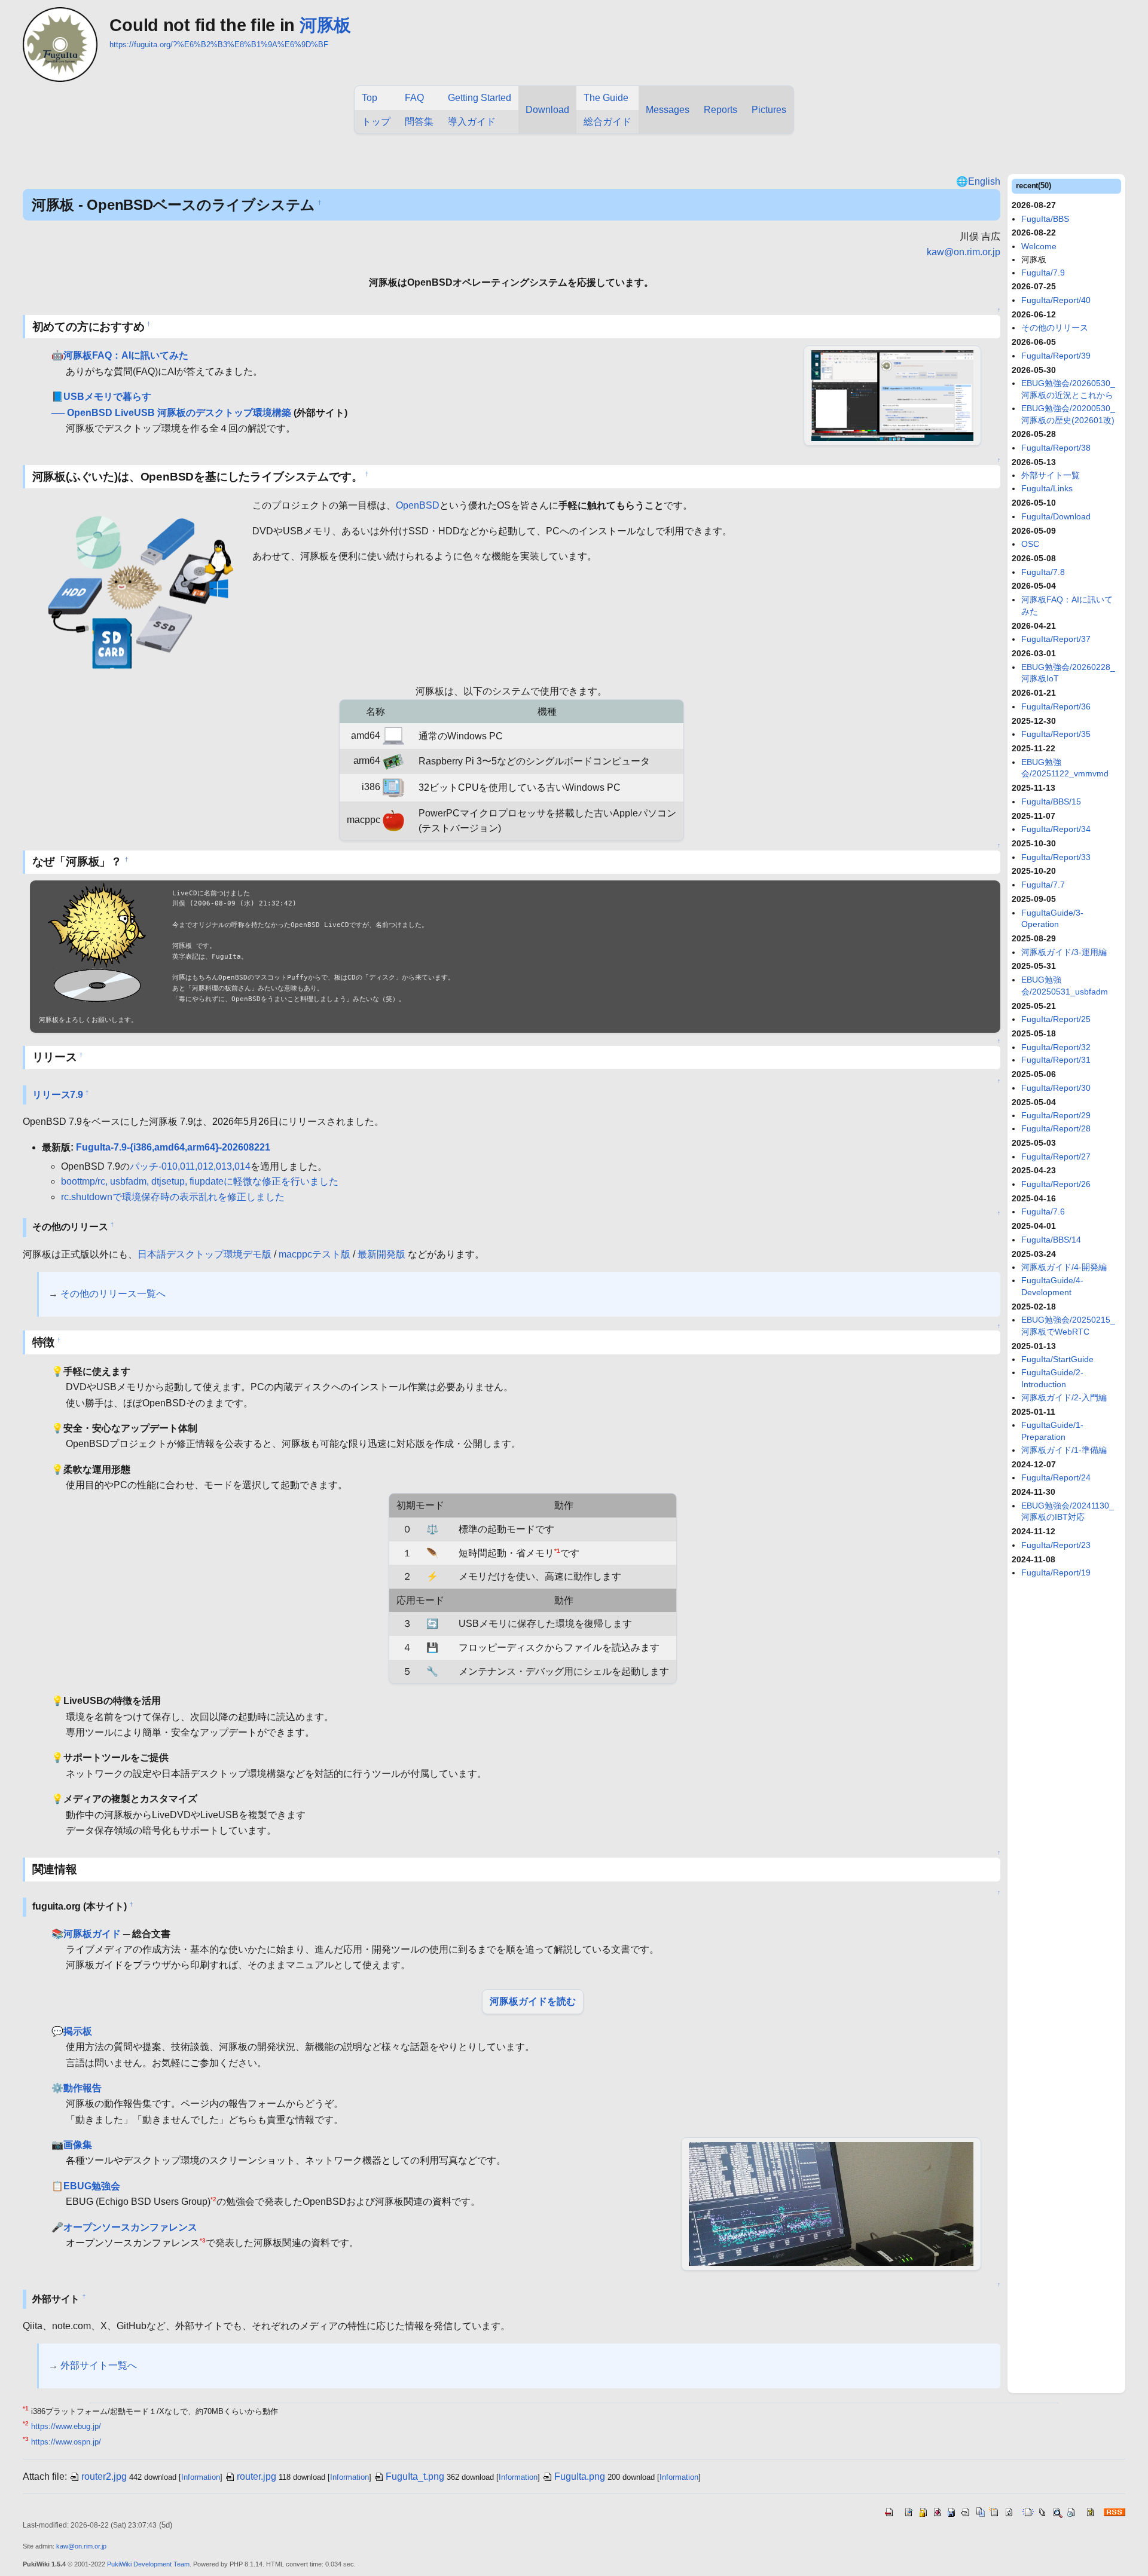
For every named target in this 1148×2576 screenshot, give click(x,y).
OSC (1030, 544)
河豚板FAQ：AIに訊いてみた (126, 355)
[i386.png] (393, 787)
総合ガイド (607, 122)
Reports (720, 110)
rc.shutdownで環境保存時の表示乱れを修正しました (173, 1197)
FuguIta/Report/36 (1056, 706)
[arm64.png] (393, 761)
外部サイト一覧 (1051, 475)
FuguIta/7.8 (1043, 572)
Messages (668, 110)
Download (547, 110)
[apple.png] (393, 820)
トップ (376, 122)
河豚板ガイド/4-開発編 (1064, 1267)
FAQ (414, 98)
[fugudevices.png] (138, 589)
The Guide (606, 98)
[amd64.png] (393, 735)
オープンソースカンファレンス (130, 2227)
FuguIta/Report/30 (1056, 1088)
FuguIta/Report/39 (1056, 356)
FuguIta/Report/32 (1056, 1047)
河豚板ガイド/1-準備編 (1064, 1450)
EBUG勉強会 (92, 2186)
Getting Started (480, 98)
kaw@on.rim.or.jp (964, 252)
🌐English (978, 181)
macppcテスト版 (315, 1254)
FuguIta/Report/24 (1056, 1477)
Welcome (1039, 246)
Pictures (769, 110)
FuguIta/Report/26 (1056, 1184)
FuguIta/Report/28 (1056, 1128)
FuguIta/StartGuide (1057, 1359)
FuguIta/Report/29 (1056, 1115)
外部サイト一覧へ (99, 2365)
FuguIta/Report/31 (1056, 1060)
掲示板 (78, 2031)
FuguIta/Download (1056, 516)
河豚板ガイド (92, 1934)
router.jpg (257, 2476)
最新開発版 (381, 1254)
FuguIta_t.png (415, 2476)
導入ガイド (472, 122)
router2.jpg (104, 2476)
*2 (213, 2199)
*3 (203, 2240)
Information (201, 2477)
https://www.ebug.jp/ (66, 2426)
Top (370, 98)
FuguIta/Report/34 (1056, 829)
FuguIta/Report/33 (1056, 857)
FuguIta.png (580, 2476)
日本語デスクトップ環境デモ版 (204, 1254)
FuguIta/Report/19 (1056, 1572)
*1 (557, 1550)
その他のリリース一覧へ (113, 1294)
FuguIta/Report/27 (1056, 1157)
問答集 (419, 122)
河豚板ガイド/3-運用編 (1064, 952)
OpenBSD (418, 505)
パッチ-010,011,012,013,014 (190, 1166)
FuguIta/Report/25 (1056, 1019)
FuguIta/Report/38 (1056, 448)
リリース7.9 (58, 1095)
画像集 (78, 2145)
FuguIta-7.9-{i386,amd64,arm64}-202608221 (173, 1147)
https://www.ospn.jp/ (66, 2442)
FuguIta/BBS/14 (1051, 1240)
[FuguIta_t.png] (97, 943)
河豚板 (325, 25)
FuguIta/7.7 (1043, 885)
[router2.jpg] (831, 2203)
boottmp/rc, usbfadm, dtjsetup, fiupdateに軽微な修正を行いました (200, 1181)
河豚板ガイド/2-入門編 (1064, 1397)
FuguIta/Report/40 (1056, 300)
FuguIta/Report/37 (1056, 639)
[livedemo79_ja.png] (892, 395)
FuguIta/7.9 (1043, 273)
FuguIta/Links (1047, 488)
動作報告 (83, 2088)
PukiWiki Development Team (148, 2564)
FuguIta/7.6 (1043, 1211)
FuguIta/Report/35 (1056, 734)
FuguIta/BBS (1045, 219)
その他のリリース (1055, 328)
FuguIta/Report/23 (1056, 1545)
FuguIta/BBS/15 (1051, 801)
